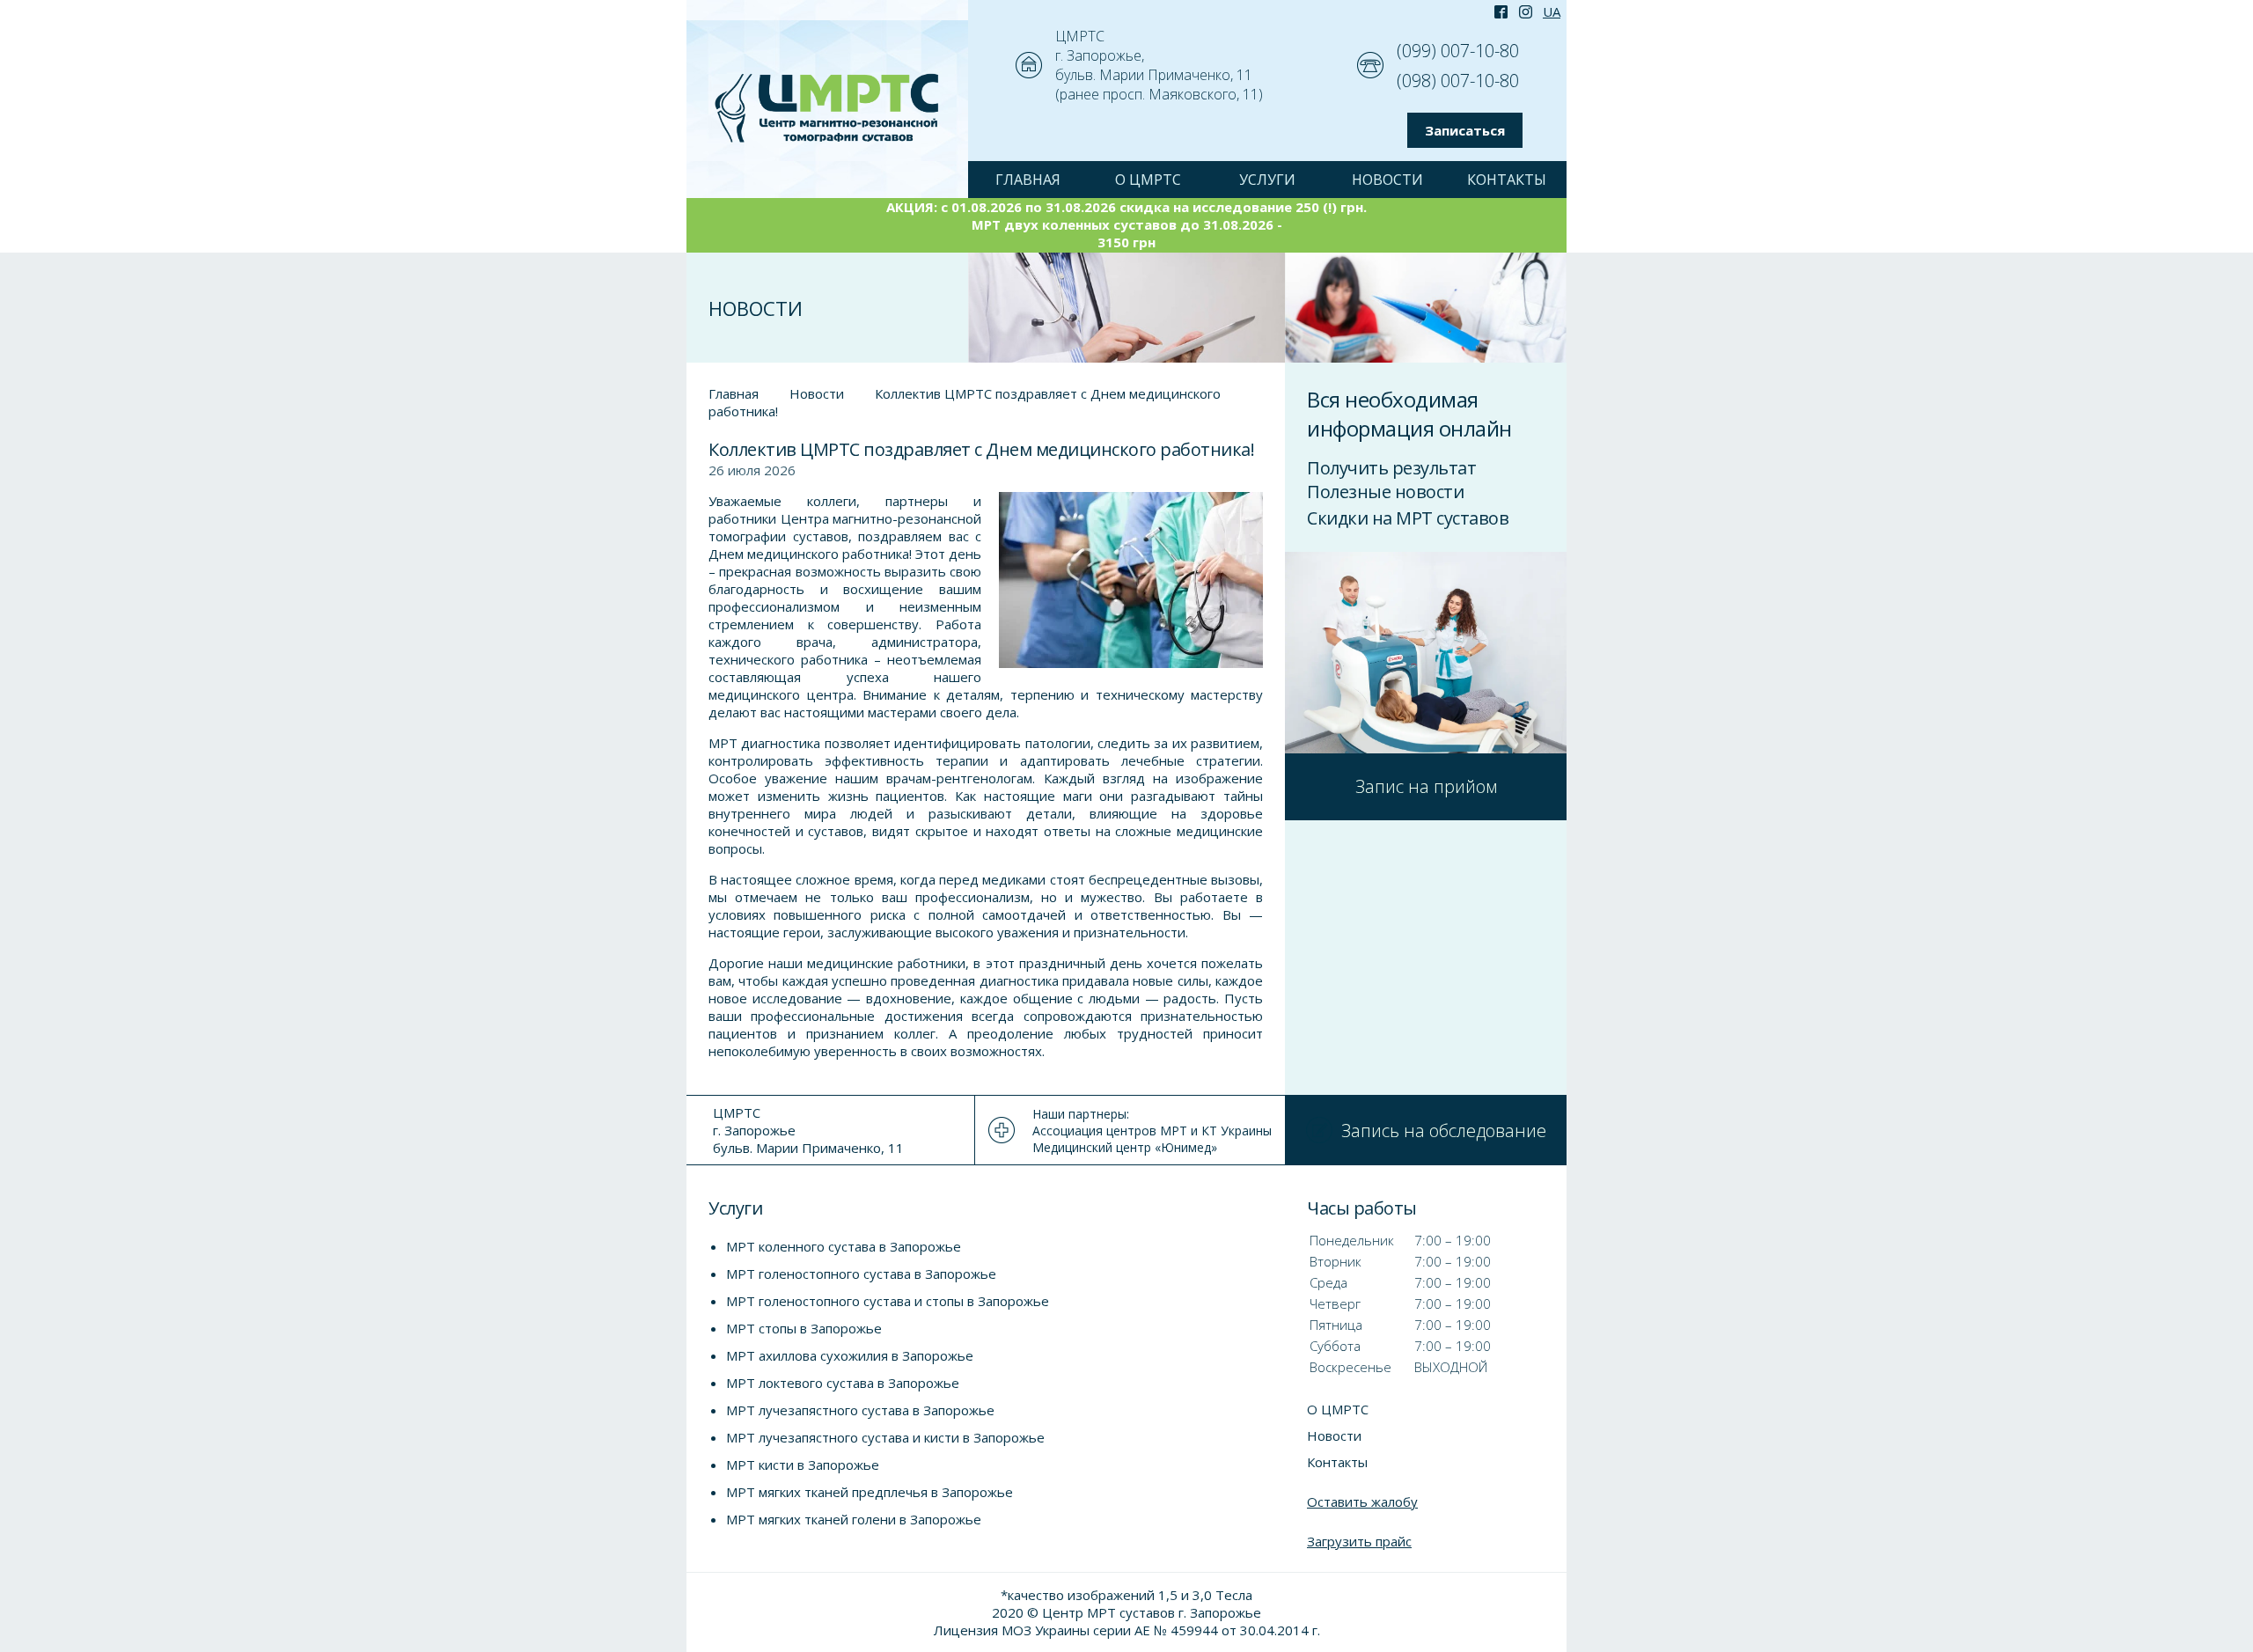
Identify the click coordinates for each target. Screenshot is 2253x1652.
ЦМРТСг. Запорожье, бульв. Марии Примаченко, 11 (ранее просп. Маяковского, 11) (1159, 65)
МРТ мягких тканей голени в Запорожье (854, 1519)
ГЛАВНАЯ (1028, 180)
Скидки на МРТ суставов (1408, 518)
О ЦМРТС (1148, 180)
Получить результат (1391, 468)
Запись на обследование (1444, 1131)
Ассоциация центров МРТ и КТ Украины (1152, 1131)
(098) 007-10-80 (1458, 81)
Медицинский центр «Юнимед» (1125, 1147)
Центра (805, 518)
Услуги (1267, 180)
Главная (734, 393)
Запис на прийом (1426, 786)
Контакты (1507, 180)
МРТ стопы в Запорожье (804, 1328)
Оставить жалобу (1362, 1501)
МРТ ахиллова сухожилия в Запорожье (850, 1355)
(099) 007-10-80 (1458, 51)
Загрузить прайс (1359, 1541)
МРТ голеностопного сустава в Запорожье (861, 1274)
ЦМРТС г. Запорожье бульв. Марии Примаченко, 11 (808, 1130)
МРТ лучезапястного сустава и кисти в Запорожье (885, 1437)
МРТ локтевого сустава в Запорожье (843, 1383)
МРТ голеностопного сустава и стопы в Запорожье (888, 1301)
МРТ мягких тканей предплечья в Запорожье (870, 1492)
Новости (1387, 180)
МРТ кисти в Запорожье (803, 1465)
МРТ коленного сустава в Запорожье (844, 1246)
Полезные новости (1385, 492)
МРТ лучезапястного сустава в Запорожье (860, 1410)
